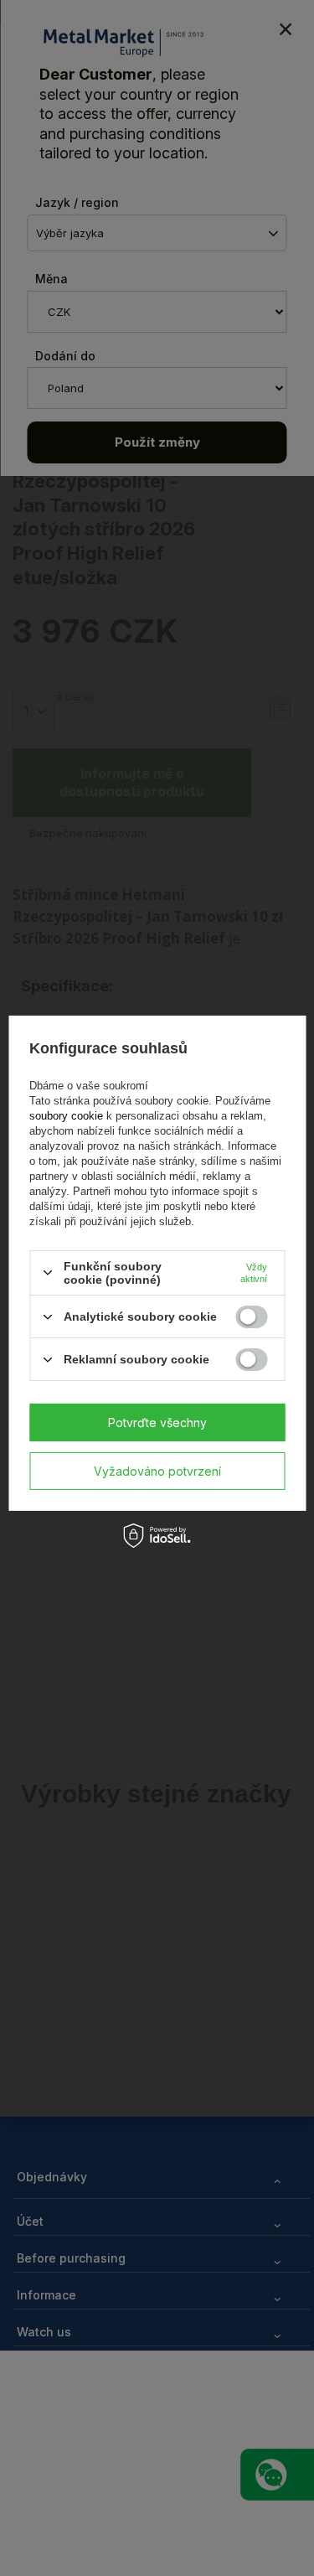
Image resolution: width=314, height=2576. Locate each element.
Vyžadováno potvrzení (157, 1470)
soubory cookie (68, 1116)
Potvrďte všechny (157, 1422)
